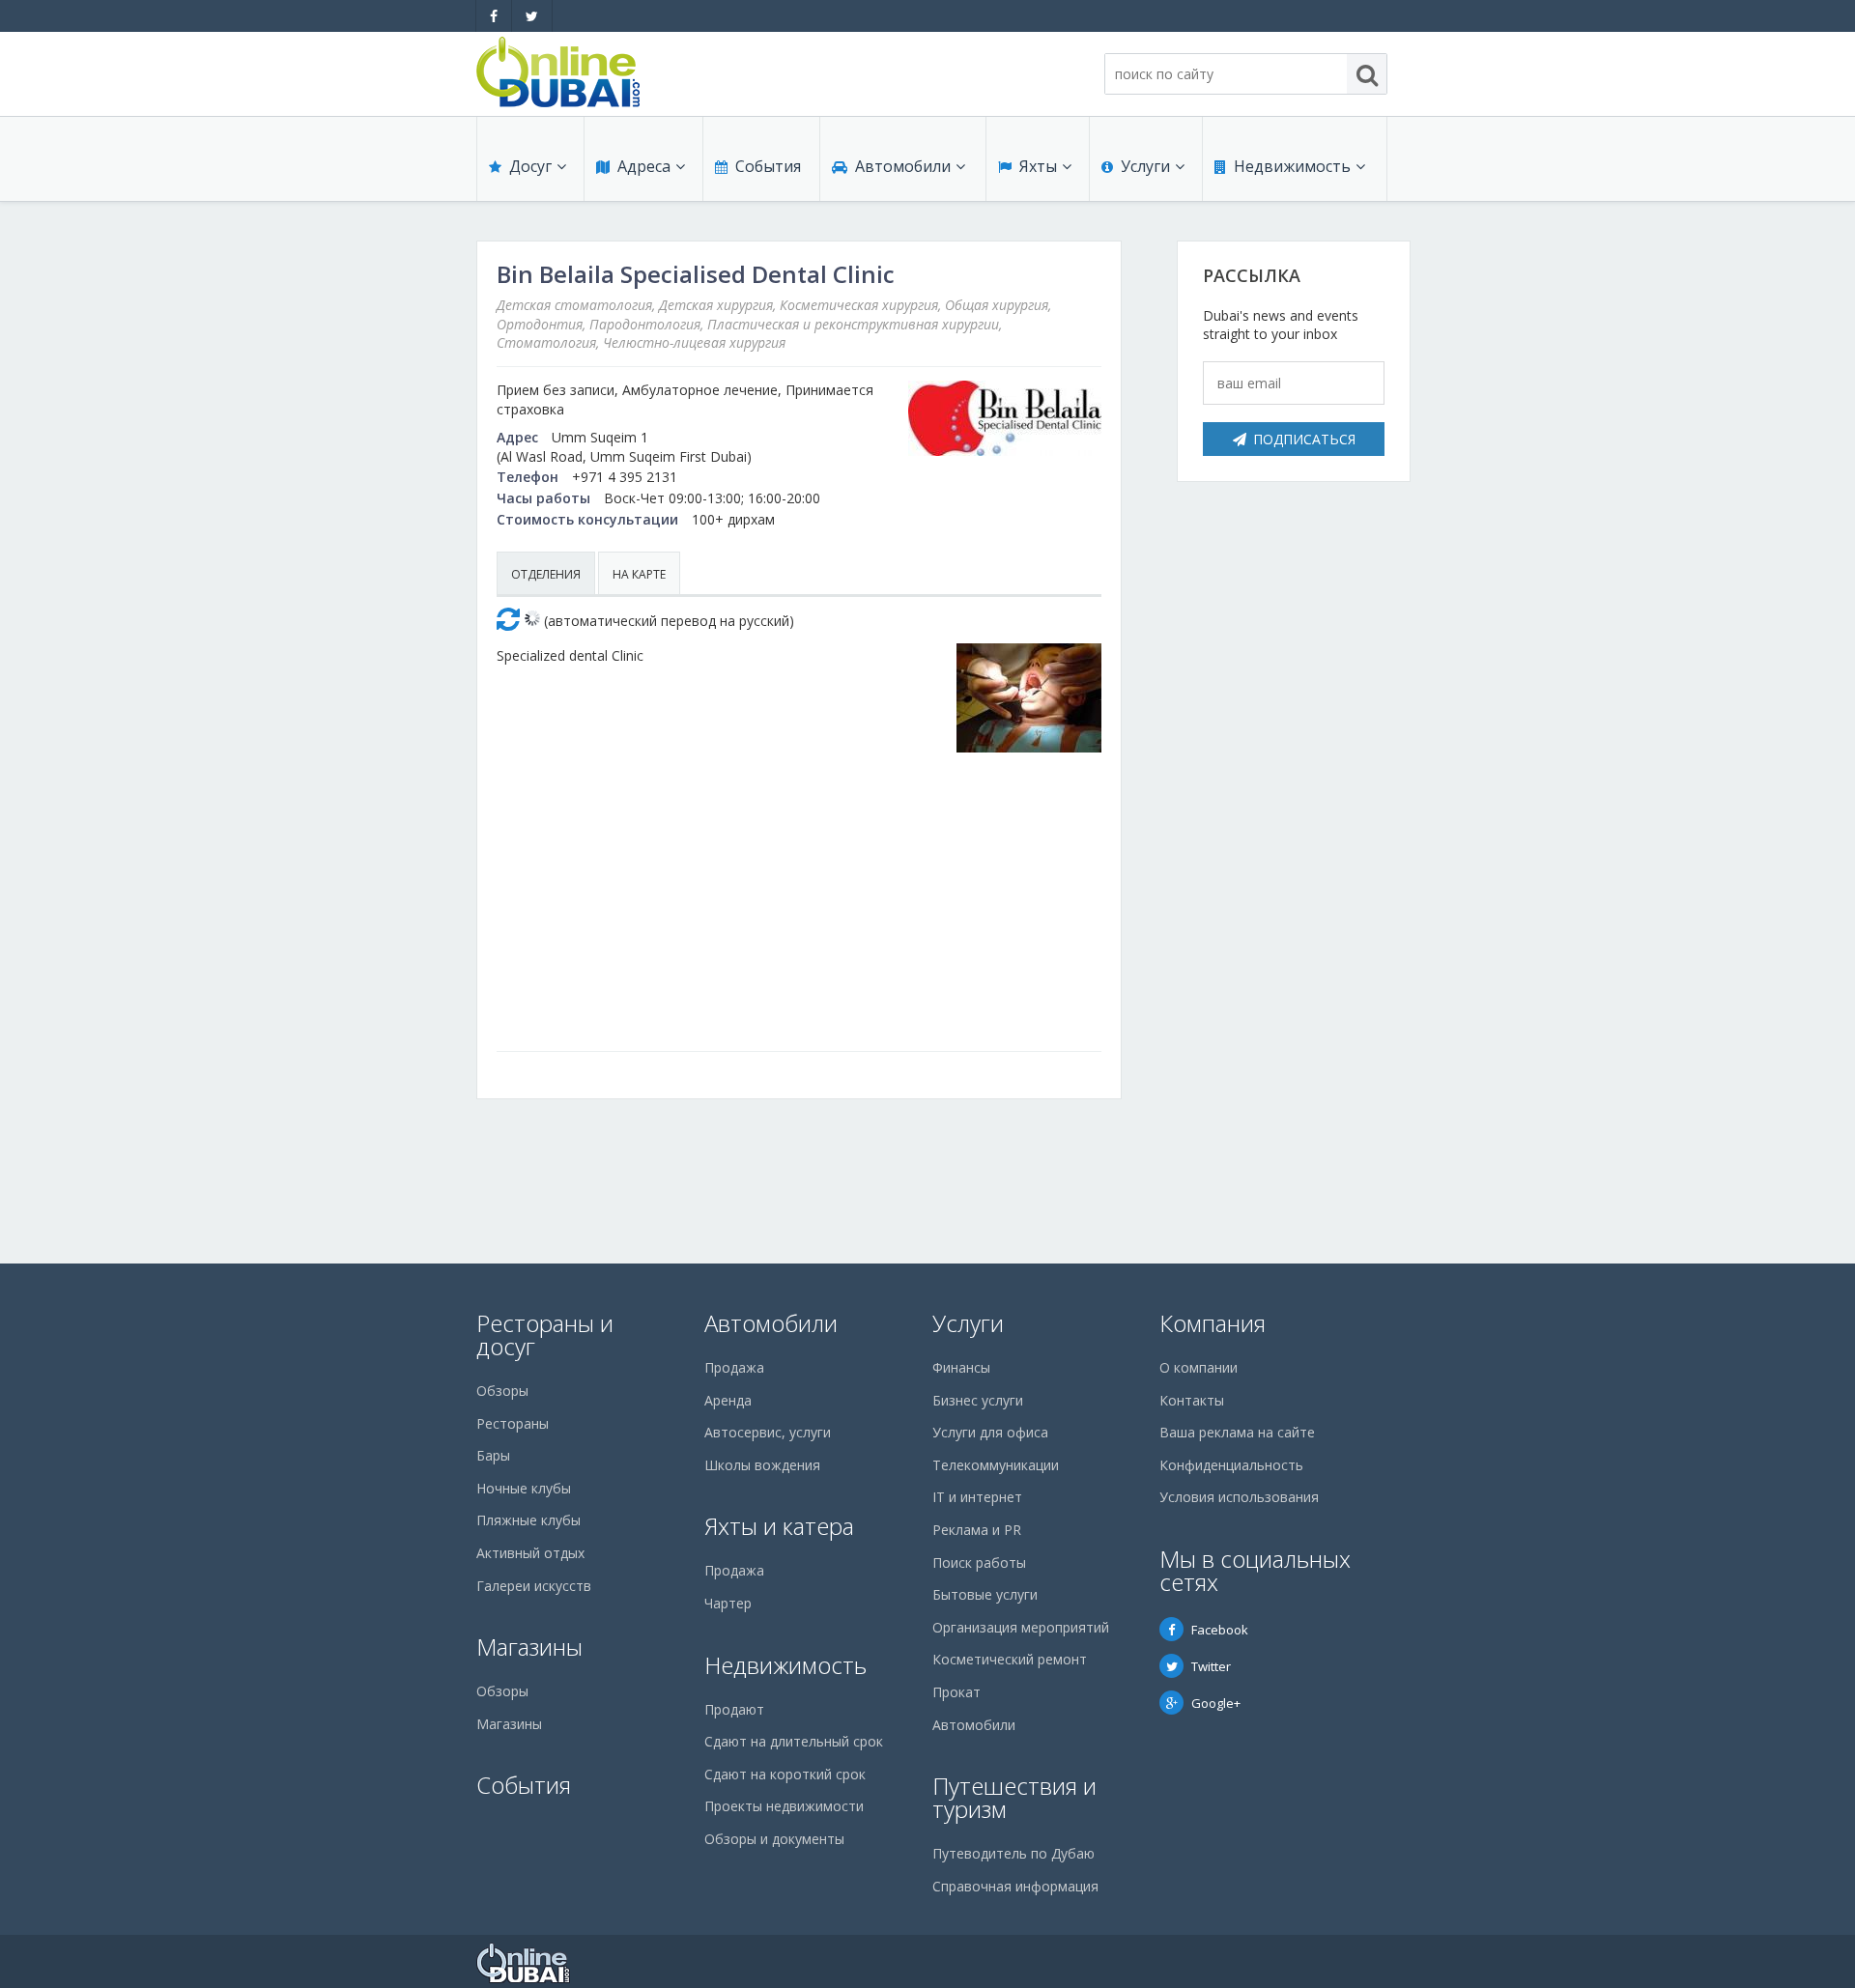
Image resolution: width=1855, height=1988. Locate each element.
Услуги (1145, 166)
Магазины (529, 1647)
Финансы (961, 1367)
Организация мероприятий (1021, 1627)
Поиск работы (979, 1562)
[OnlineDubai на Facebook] (494, 16)
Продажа (734, 1367)
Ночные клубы (524, 1488)
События (768, 166)
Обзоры (502, 1391)
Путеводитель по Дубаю (1013, 1853)
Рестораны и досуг (545, 1335)
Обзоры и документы (774, 1839)
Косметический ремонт (1010, 1659)
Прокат (956, 1692)
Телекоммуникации (996, 1465)
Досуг (530, 166)
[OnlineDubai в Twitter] (532, 16)
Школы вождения (762, 1465)
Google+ (1216, 1703)
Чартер (728, 1603)
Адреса (644, 166)
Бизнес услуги (978, 1400)
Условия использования (1239, 1497)
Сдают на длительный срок (794, 1741)
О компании (1199, 1367)
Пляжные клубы (528, 1520)
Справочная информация (1015, 1886)
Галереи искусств (534, 1586)
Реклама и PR (977, 1530)
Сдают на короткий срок (785, 1774)
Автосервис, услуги (768, 1432)
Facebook (1220, 1630)
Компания (1213, 1323)
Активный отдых (530, 1553)
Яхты (1038, 166)
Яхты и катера (779, 1526)
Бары (493, 1455)
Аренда (728, 1400)
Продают (734, 1709)
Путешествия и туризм (1014, 1797)
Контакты (1192, 1400)
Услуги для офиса (990, 1432)
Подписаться (1304, 439)
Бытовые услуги (985, 1594)
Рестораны (513, 1423)
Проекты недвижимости (784, 1806)
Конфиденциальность (1231, 1465)
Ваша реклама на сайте (1237, 1432)
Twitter (1211, 1666)
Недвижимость (1292, 166)
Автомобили (903, 166)
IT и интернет (977, 1497)
